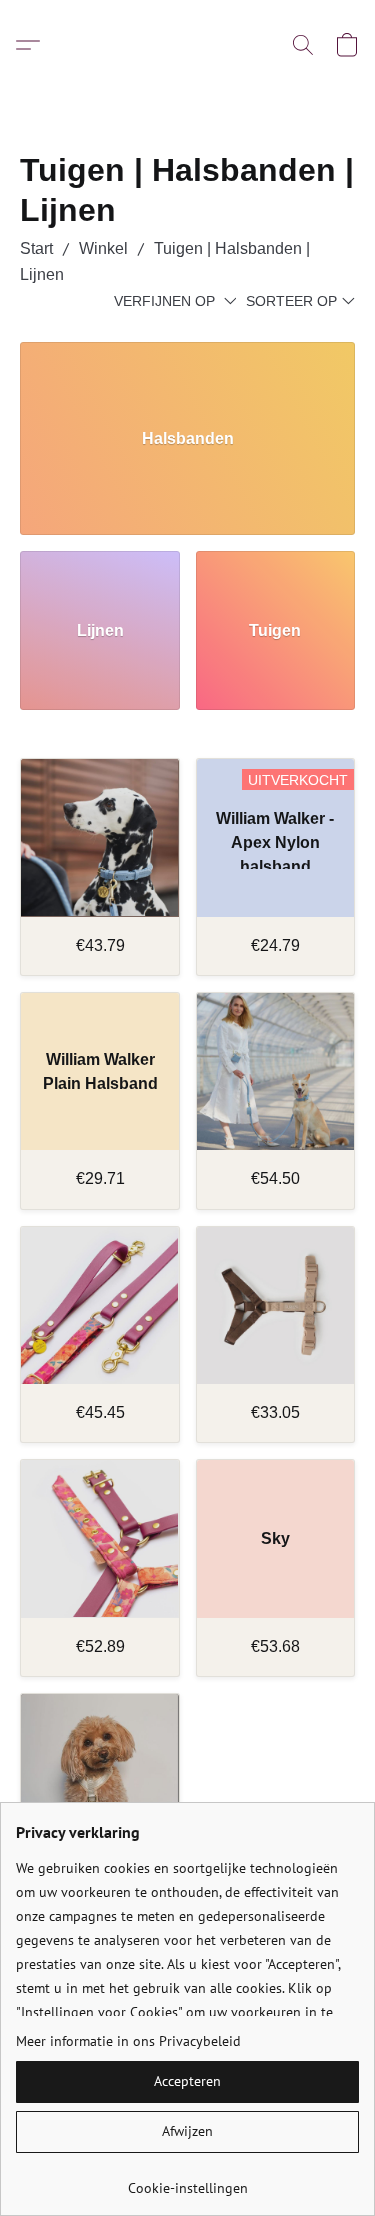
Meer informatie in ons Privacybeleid (128, 2041)
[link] (187, 2180)
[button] (33, 45)
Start (36, 248)
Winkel (103, 248)
